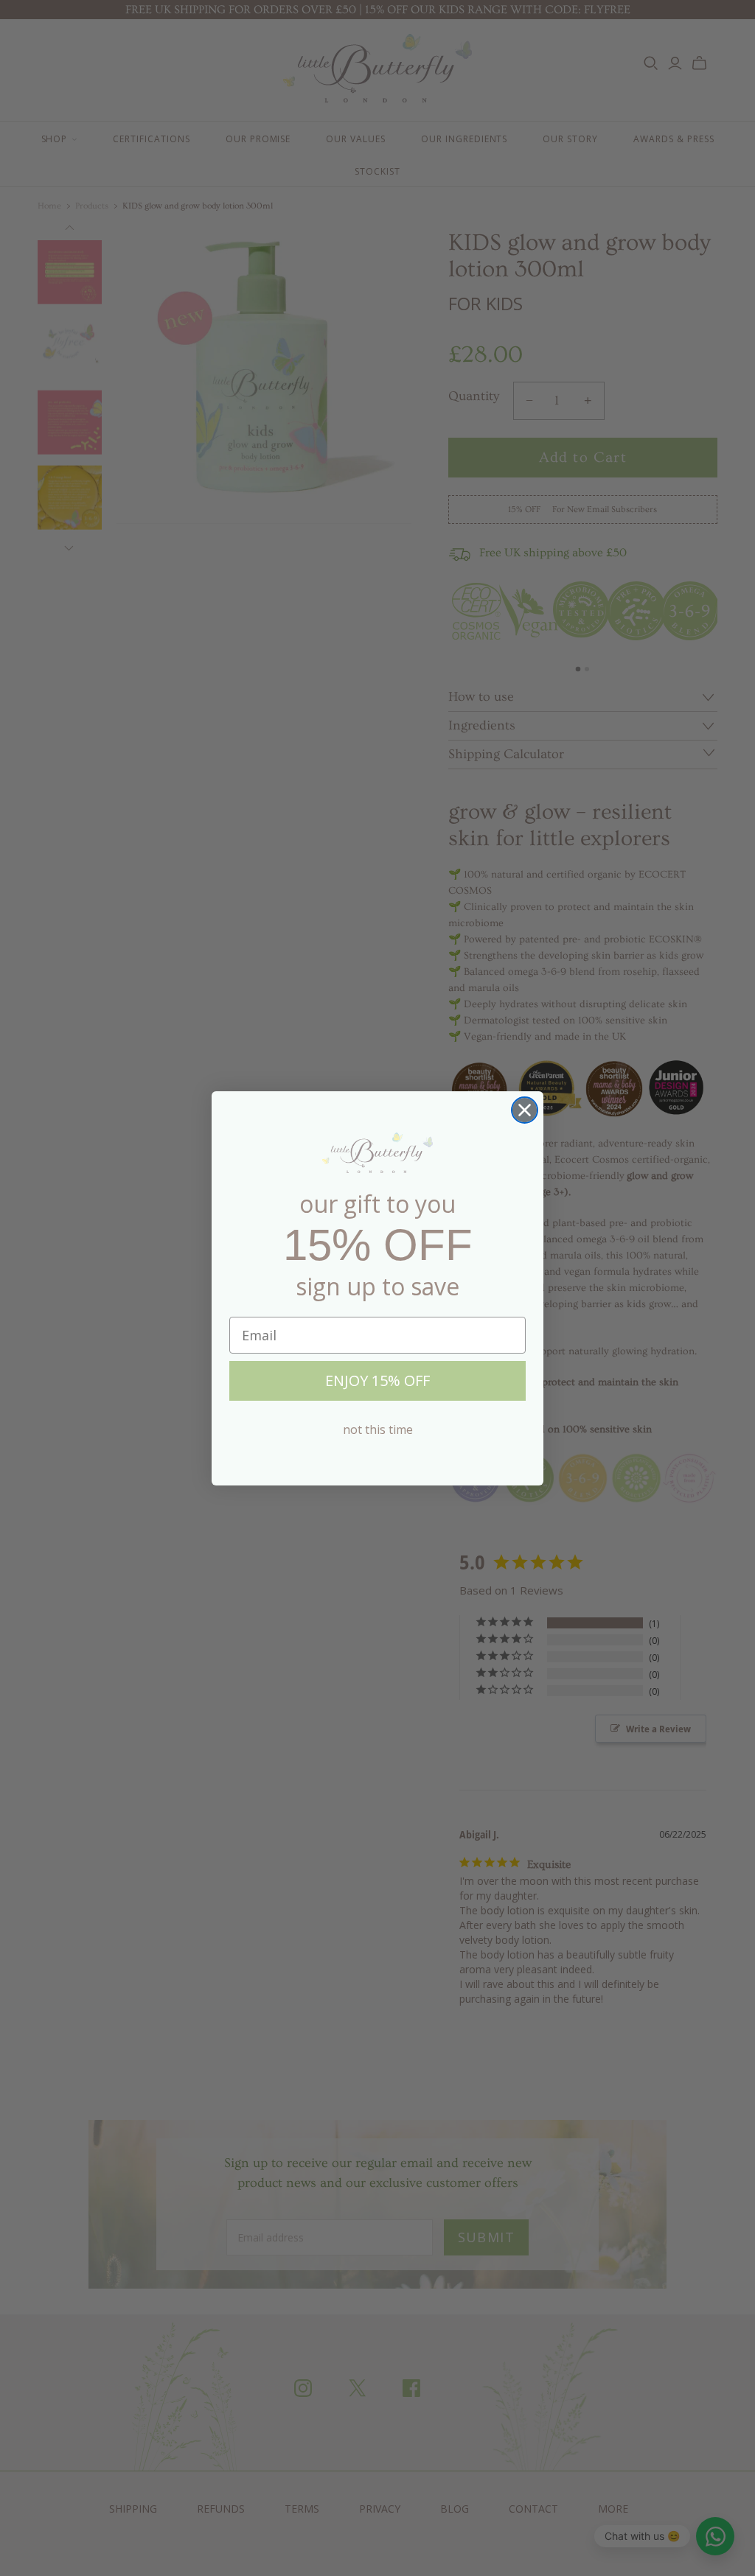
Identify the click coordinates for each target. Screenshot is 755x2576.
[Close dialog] (525, 1110)
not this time (378, 1429)
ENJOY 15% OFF (377, 1380)
